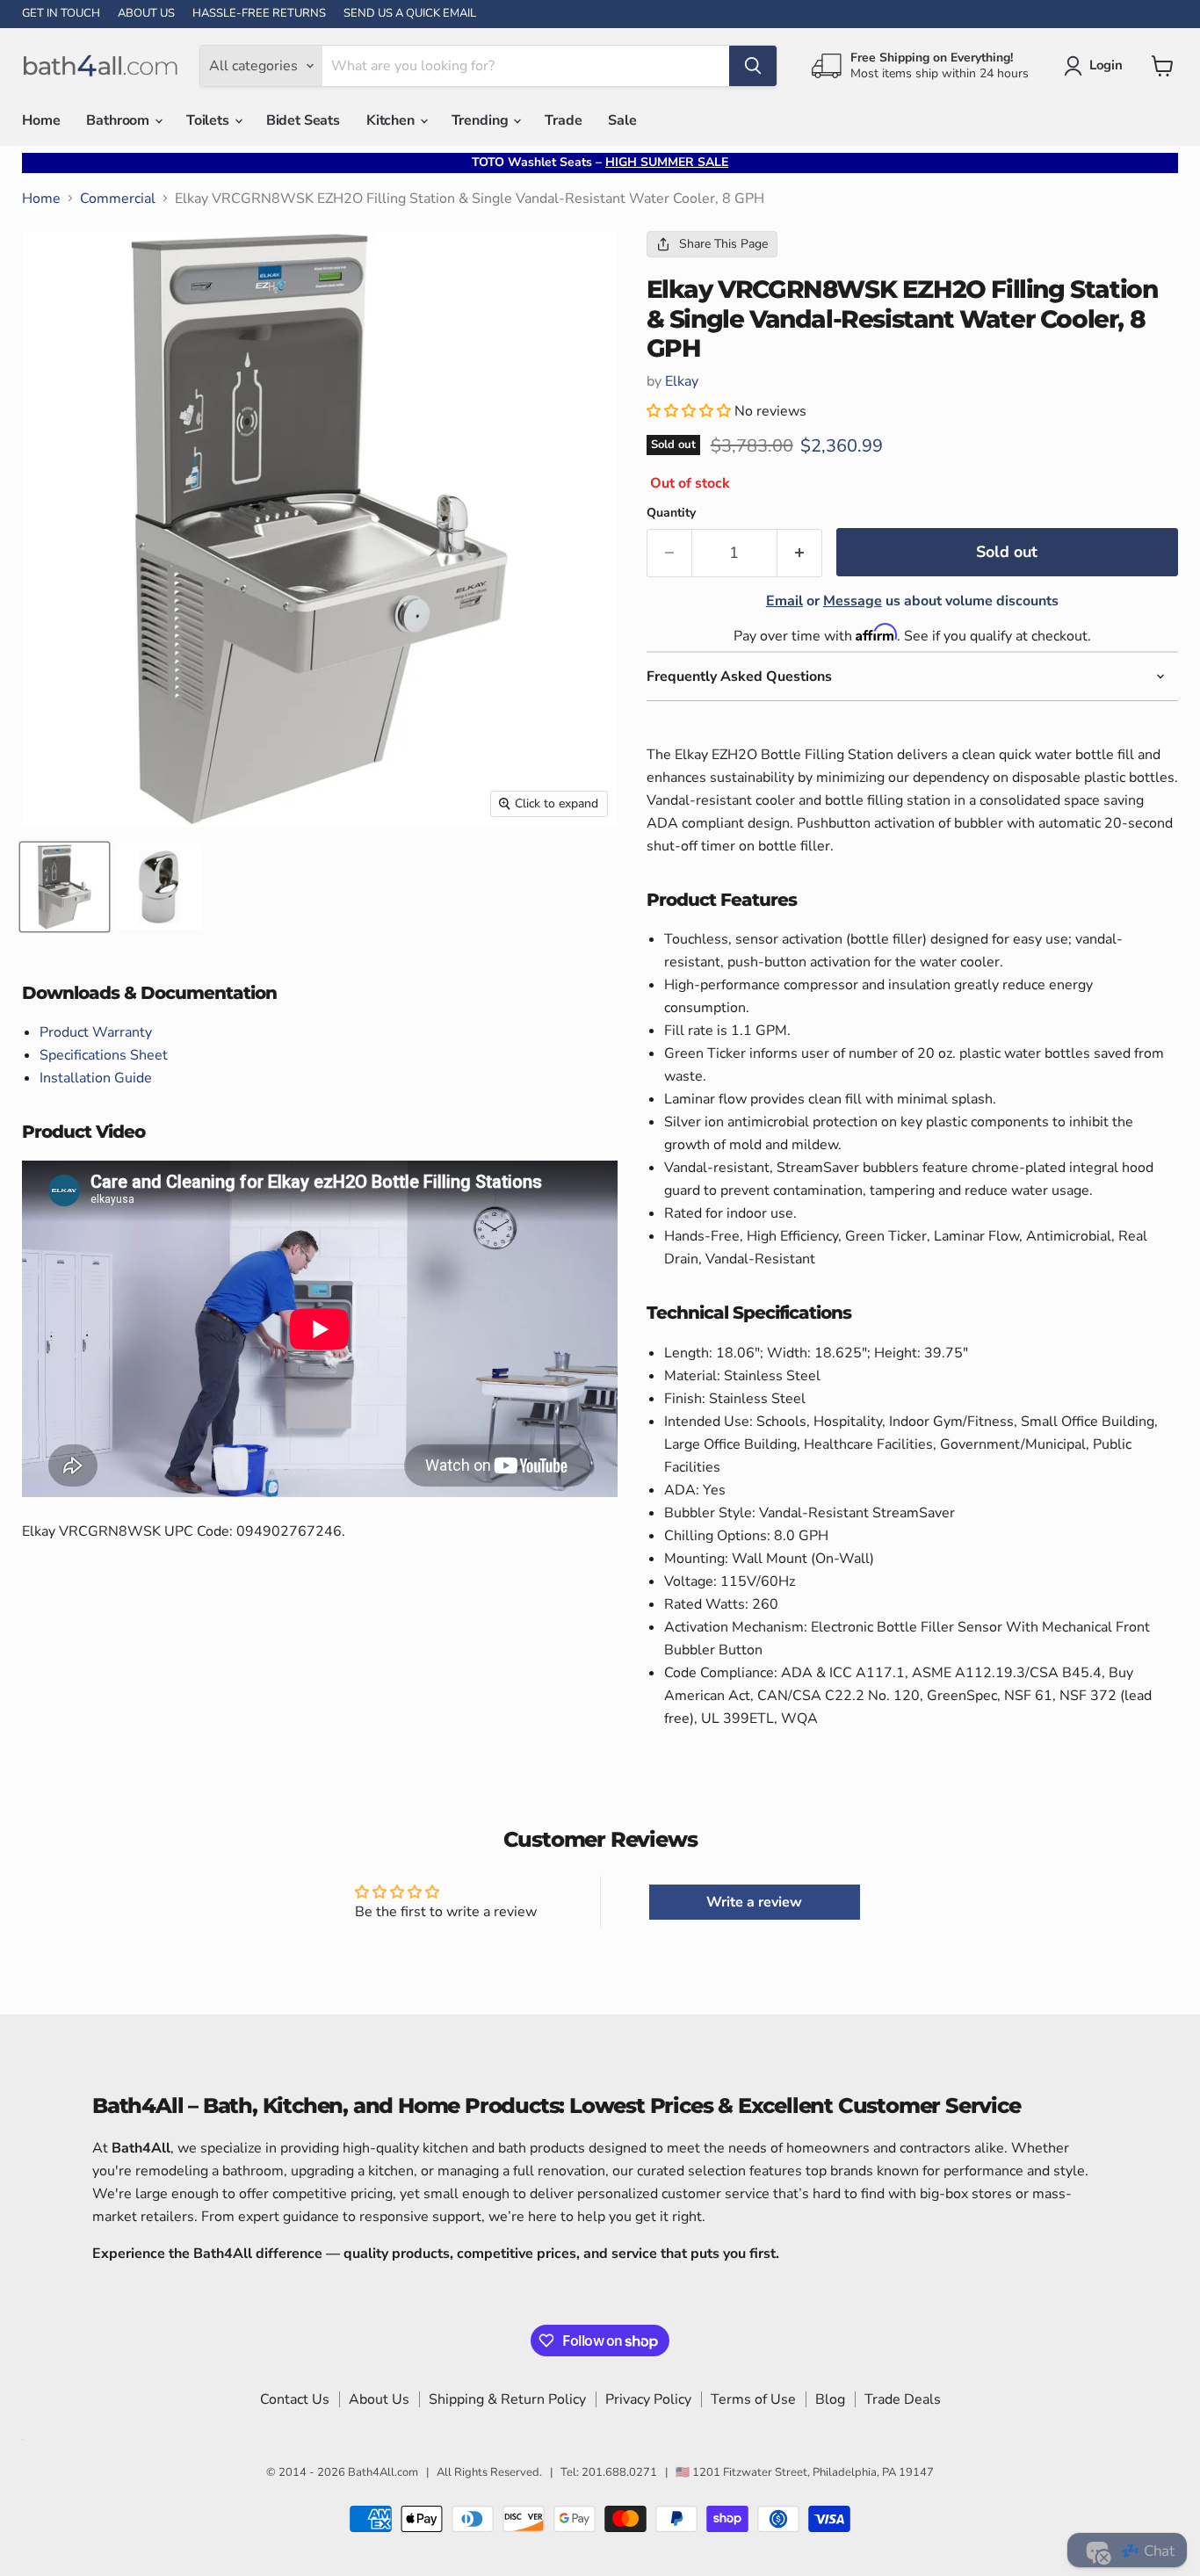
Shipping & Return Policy (507, 2399)
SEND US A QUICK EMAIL (410, 14)
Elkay (682, 381)
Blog (830, 2399)
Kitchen (392, 120)
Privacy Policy (648, 2399)
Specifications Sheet (104, 1055)
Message (853, 601)
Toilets (210, 120)
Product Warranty (96, 1032)
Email (784, 601)
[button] (690, 411)
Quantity (671, 513)
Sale (622, 120)
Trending (482, 120)
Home (41, 120)
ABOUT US (146, 14)
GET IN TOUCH (61, 14)
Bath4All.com (383, 2472)
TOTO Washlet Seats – (600, 162)
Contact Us (295, 2399)
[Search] (753, 66)
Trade (563, 120)
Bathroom (119, 120)
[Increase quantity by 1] (800, 553)
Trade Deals (903, 2399)
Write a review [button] (754, 1902)
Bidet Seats (303, 120)
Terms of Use (753, 2399)
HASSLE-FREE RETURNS (259, 14)
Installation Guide (96, 1078)
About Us (379, 2399)
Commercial (118, 199)
